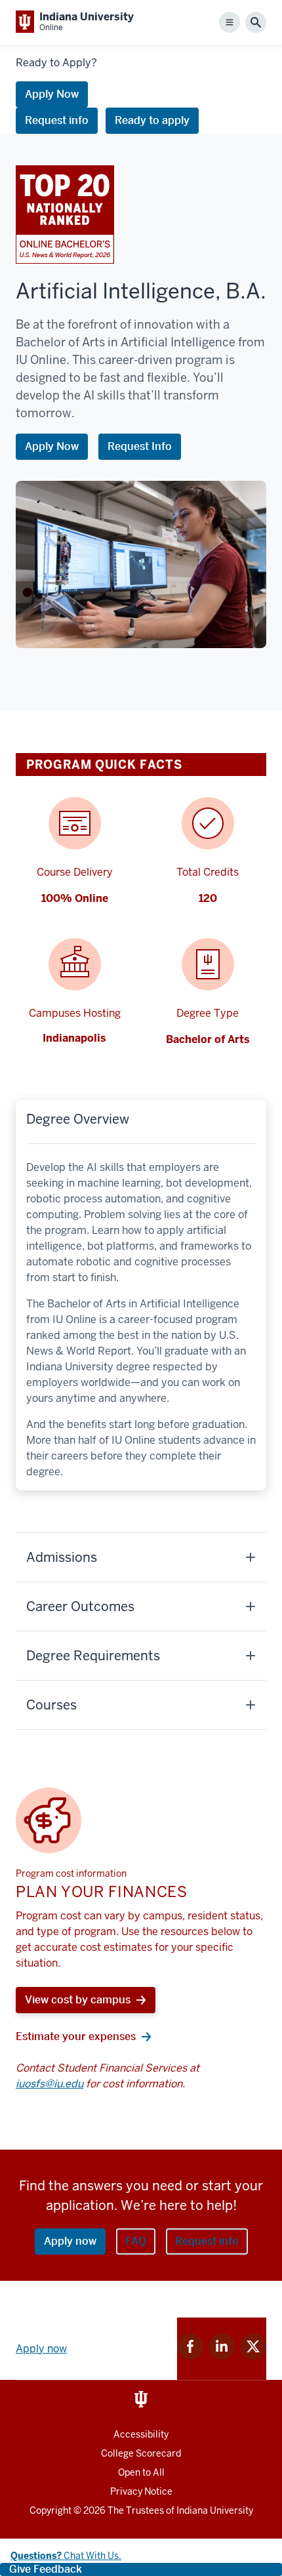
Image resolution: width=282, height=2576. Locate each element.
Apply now (70, 2241)
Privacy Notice (141, 2491)
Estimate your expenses (76, 2036)
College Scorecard (141, 2453)
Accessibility (141, 2434)
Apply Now (52, 94)
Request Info (140, 446)
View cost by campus (78, 2000)
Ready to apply (152, 120)
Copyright (50, 2510)
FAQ (136, 2241)
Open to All (141, 2472)
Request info (57, 120)
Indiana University (215, 2510)
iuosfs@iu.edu (50, 2084)
